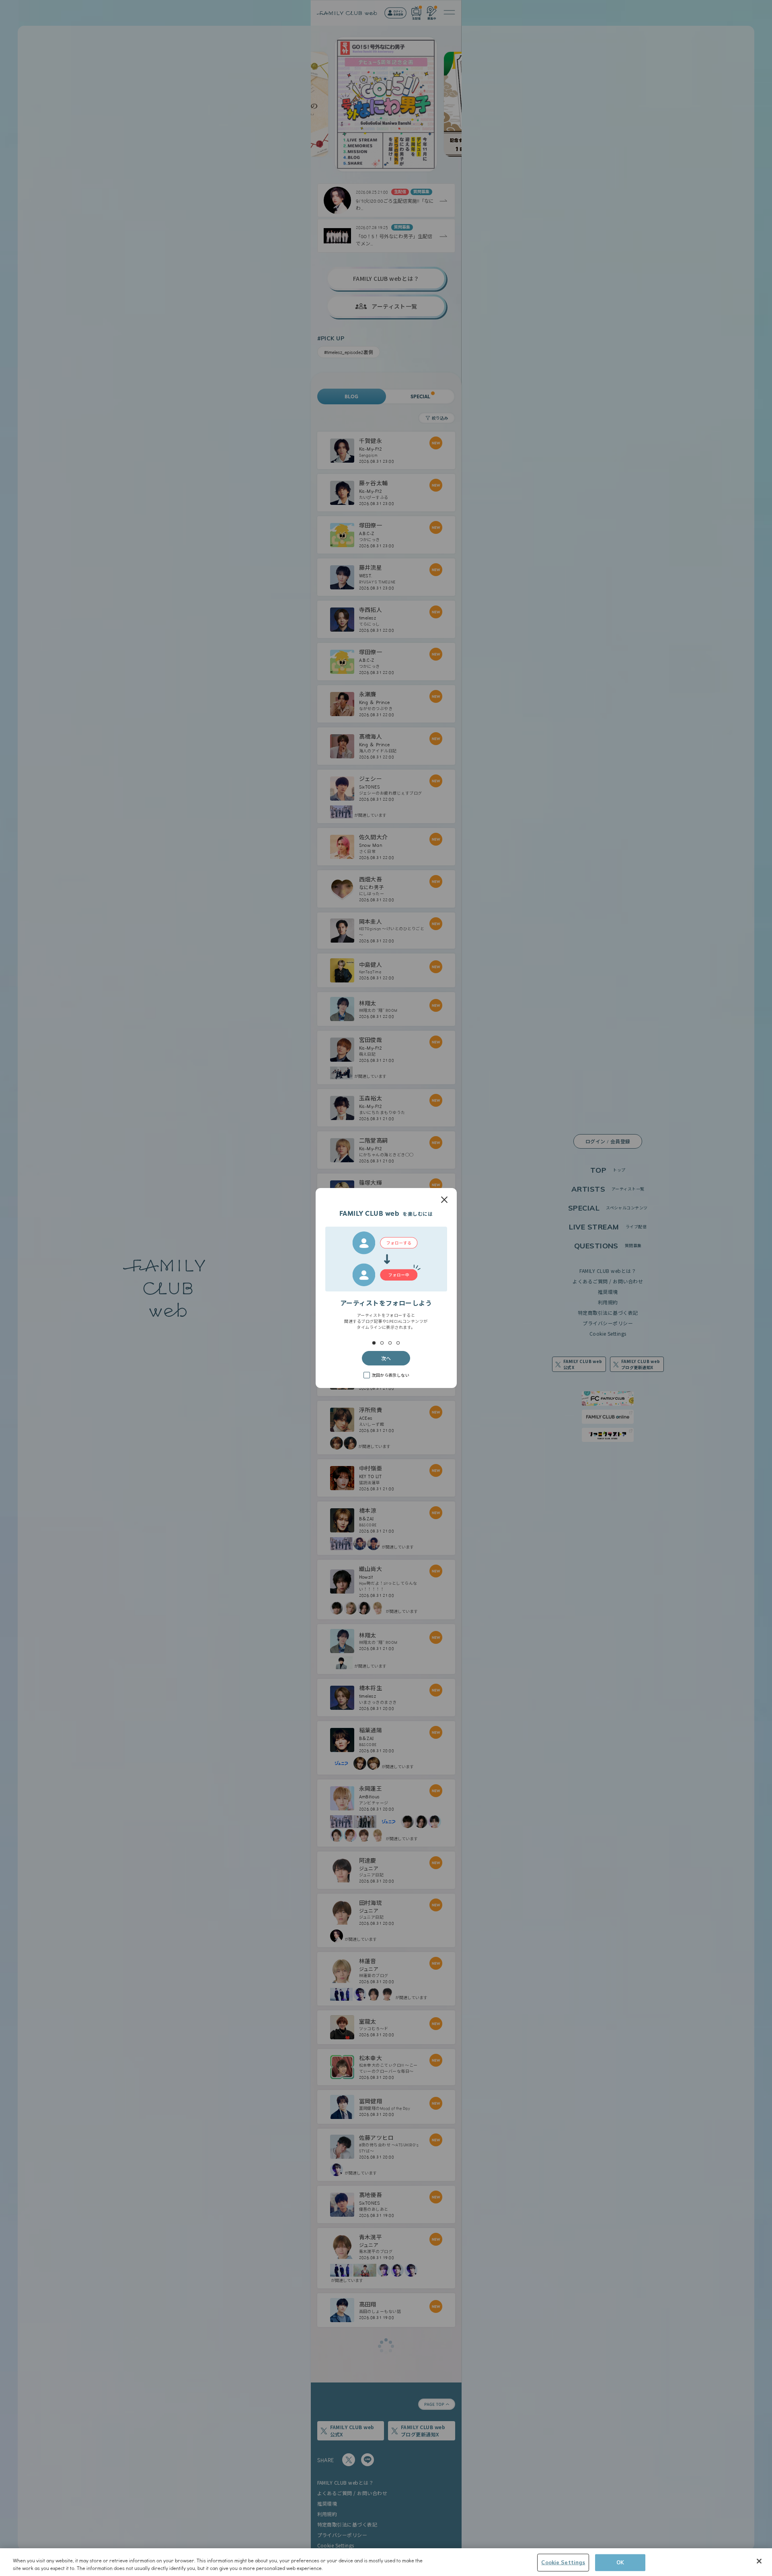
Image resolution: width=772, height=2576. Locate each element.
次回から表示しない (390, 1375)
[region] (386, 2562)
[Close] (759, 2561)
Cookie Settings (563, 2562)
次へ (386, 1358)
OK (620, 2562)
